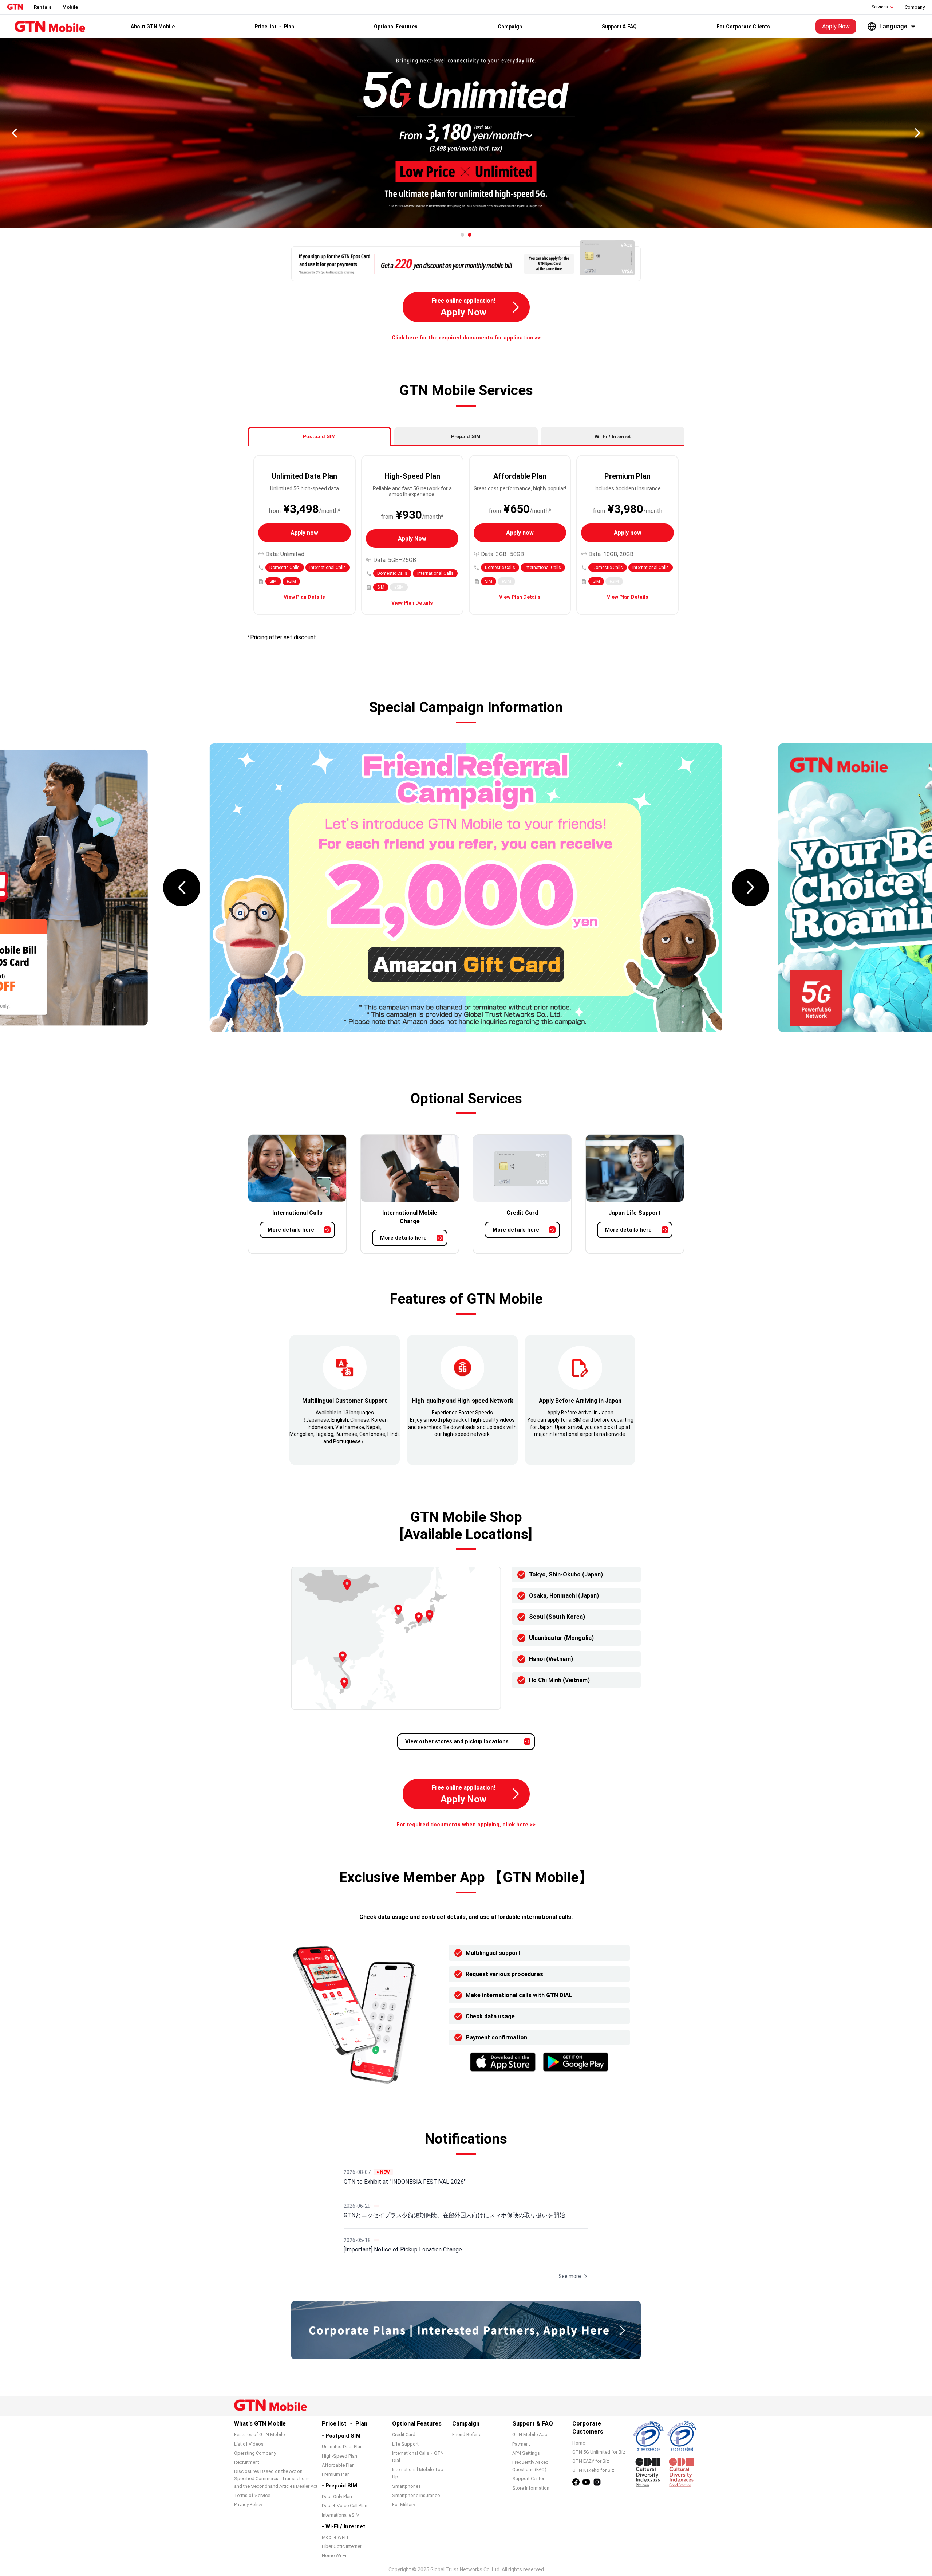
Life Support (405, 2444)
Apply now (304, 533)
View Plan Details (304, 597)
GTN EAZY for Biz (591, 2461)
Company (915, 7)
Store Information (531, 2488)
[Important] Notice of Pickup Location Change (403, 2249)
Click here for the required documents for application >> (466, 338)
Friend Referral (467, 2434)
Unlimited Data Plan (342, 2447)
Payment (521, 2444)
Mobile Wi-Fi (335, 2537)
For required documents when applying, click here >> (466, 1825)
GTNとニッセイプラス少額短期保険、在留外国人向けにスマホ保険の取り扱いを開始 (454, 2215)
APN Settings (526, 2453)
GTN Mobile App (530, 2434)
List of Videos (249, 2444)
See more (570, 2276)
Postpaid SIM (319, 436)
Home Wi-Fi (334, 2555)
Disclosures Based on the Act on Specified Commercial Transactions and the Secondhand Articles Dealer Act (276, 2479)
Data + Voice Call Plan (345, 2506)
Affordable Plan (338, 2465)
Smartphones (406, 2486)
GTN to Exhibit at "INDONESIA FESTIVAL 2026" (405, 2182)
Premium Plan (336, 2474)
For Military (404, 2504)
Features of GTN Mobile (259, 2434)
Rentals (43, 7)
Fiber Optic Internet (342, 2546)
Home (579, 2443)
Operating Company (255, 2453)
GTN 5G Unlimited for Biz (599, 2452)
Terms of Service (252, 2495)
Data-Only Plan (337, 2496)
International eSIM (341, 2515)
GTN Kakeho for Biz (593, 2470)
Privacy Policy (248, 2504)
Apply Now (836, 26)
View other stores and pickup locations (457, 1741)
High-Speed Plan (339, 2456)
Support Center (528, 2479)
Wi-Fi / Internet (613, 436)
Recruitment (247, 2462)
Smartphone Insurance (416, 2495)
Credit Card (404, 2434)
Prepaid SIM (466, 436)
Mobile (70, 7)
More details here (291, 1230)
